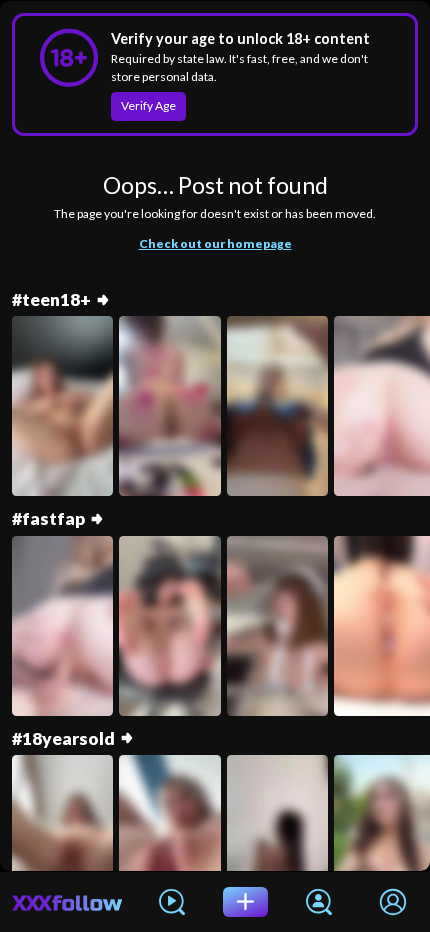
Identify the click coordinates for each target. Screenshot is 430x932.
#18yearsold (63, 738)
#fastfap (48, 518)
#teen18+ (51, 299)
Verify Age (148, 105)
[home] (67, 902)
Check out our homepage (215, 243)
